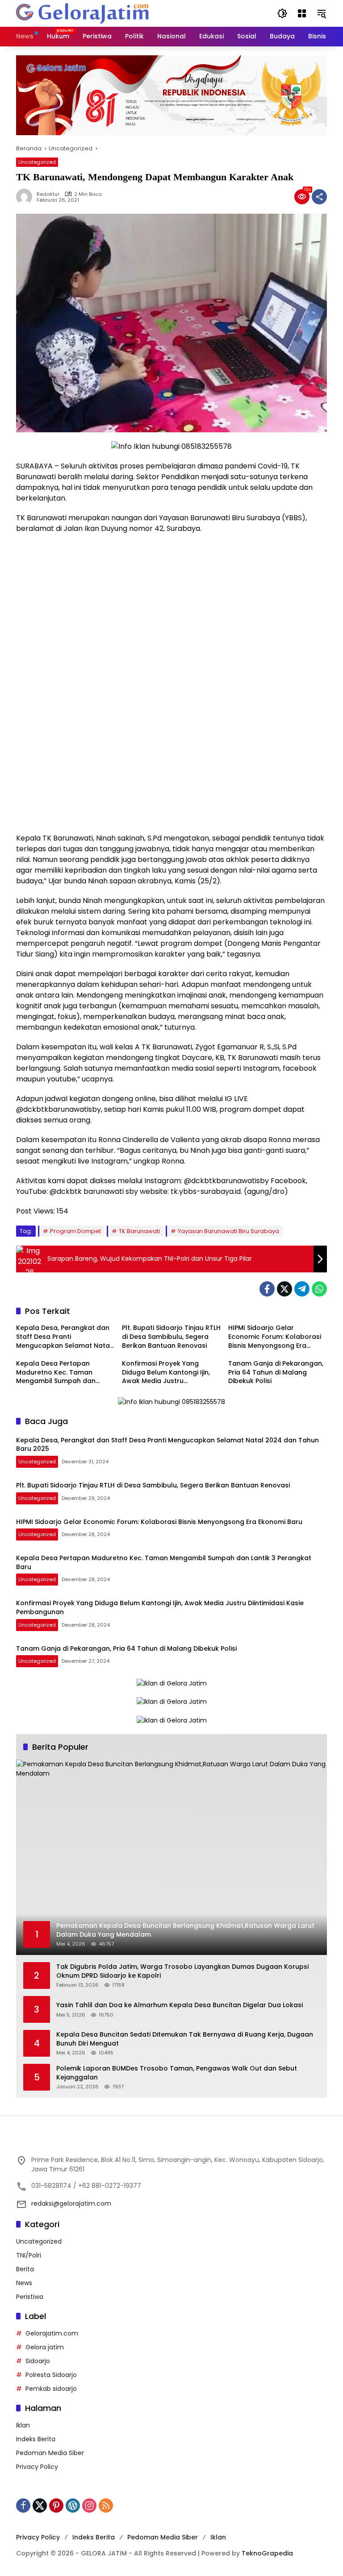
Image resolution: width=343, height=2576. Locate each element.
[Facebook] (267, 1289)
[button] (282, 13)
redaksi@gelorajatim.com (71, 2203)
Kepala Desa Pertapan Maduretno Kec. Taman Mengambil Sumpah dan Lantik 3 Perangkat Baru (56, 1373)
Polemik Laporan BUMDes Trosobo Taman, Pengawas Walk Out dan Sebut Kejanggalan (177, 2073)
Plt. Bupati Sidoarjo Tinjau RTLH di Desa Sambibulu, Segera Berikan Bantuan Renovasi (171, 1337)
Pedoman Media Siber (50, 2453)
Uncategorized (37, 162)
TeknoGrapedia (267, 2553)
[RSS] (106, 2506)
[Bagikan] (319, 197)
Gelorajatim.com (52, 2333)
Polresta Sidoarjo (51, 2375)
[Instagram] (89, 2506)
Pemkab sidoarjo (51, 2389)
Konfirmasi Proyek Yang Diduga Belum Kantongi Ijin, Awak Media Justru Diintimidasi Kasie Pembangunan (166, 1373)
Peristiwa (30, 2297)
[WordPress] (73, 2506)
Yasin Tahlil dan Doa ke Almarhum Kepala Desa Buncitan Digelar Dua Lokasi (180, 2005)
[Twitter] (284, 1289)
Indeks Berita (36, 2439)
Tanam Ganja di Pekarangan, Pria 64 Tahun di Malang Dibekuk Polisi (276, 1372)
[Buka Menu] (302, 13)
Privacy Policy (37, 2467)
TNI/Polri (29, 2255)
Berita (25, 2269)
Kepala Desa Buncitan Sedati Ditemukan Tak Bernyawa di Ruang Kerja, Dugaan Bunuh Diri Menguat (185, 2039)
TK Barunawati (139, 1231)
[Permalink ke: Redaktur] (26, 197)
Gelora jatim (45, 2347)
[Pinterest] (56, 2506)
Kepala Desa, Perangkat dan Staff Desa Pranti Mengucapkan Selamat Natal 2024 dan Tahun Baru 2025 (64, 1337)
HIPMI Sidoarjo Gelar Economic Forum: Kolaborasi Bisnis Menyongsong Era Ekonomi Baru (275, 1337)
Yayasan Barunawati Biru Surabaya (228, 1231)
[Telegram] (302, 1289)
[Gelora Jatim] (83, 13)
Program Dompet (75, 1231)
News (24, 2283)
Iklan (23, 2425)
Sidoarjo (38, 2361)
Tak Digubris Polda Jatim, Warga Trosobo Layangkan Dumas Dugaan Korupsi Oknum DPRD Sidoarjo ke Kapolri (182, 1971)
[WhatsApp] (319, 1289)
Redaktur (48, 194)
